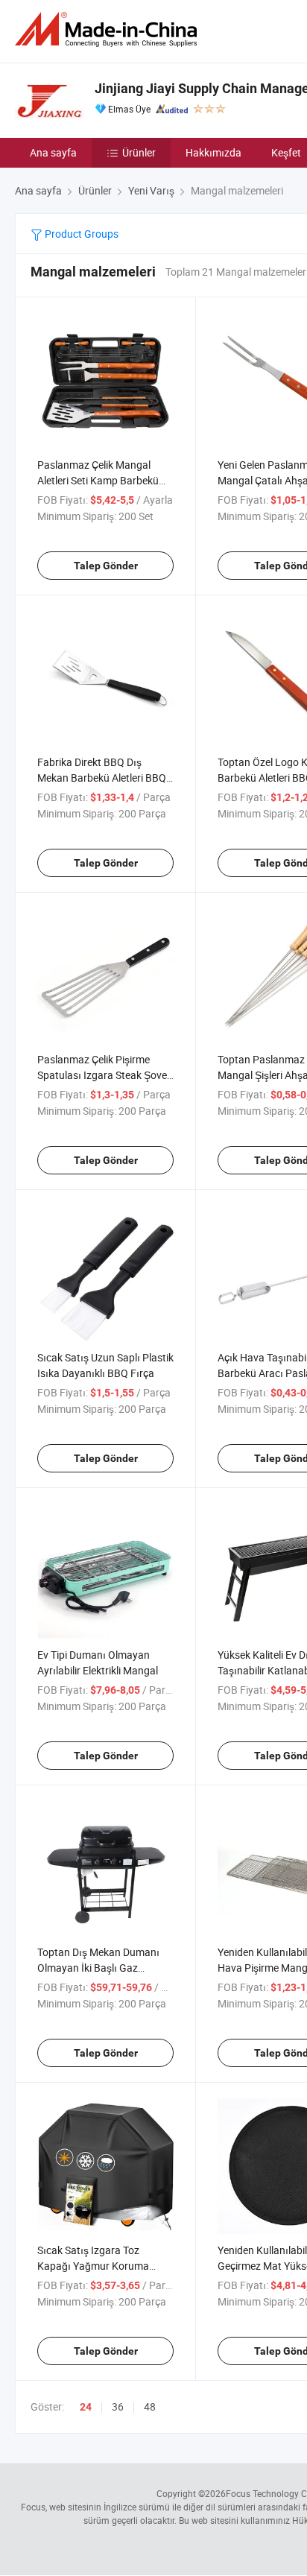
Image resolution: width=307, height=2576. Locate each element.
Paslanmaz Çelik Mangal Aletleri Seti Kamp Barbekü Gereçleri (98, 480)
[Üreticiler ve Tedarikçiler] (109, 29)
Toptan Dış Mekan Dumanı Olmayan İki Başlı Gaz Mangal (98, 1968)
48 (150, 2406)
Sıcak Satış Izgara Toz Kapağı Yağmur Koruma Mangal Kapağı (93, 2266)
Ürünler (139, 152)
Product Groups (80, 234)
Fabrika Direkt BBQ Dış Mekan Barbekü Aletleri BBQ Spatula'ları (102, 778)
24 (86, 2407)
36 (118, 2406)
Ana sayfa (53, 152)
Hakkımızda (213, 152)
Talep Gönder (106, 566)
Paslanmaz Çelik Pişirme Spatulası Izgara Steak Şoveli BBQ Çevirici (104, 1075)
